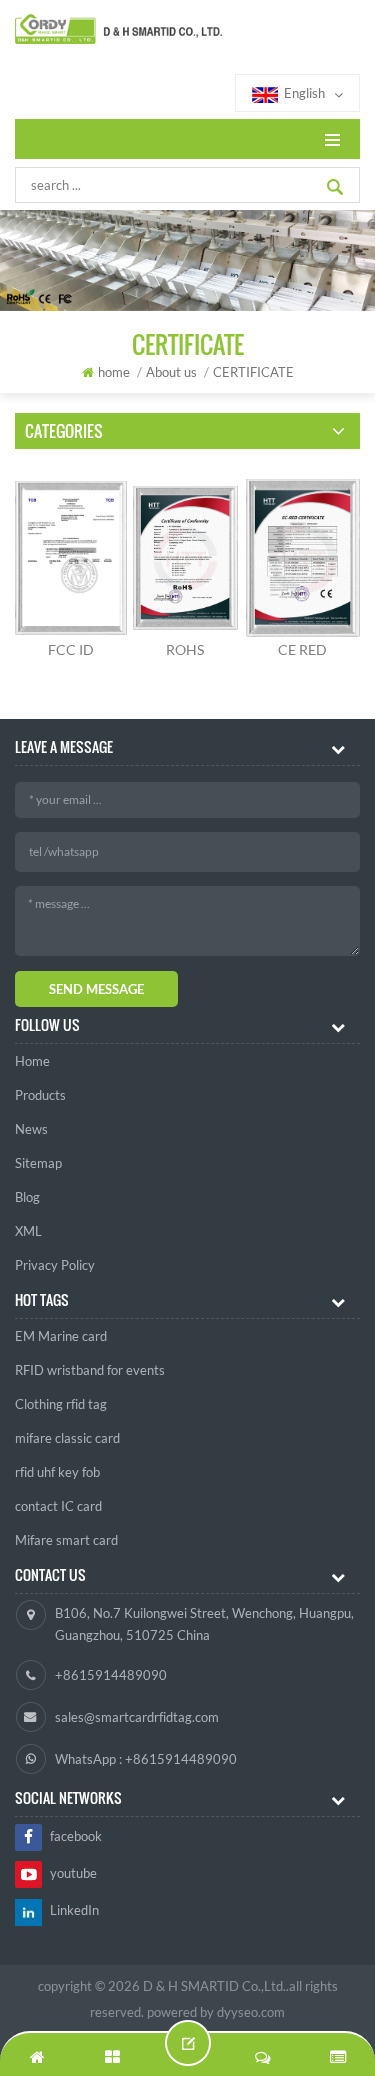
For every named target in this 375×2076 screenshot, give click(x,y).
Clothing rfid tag (61, 1404)
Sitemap (38, 1163)
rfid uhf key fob (57, 1472)
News (31, 1129)
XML (28, 1231)
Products (40, 1095)
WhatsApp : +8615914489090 (146, 1759)
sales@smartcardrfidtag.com (137, 1717)
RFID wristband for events (90, 1370)
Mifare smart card (66, 1540)
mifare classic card (67, 1438)
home (114, 372)
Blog (27, 1197)
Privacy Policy (55, 1265)
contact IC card (58, 1506)
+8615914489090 (111, 1675)
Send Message (96, 989)
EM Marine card (61, 1336)
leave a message (188, 2043)
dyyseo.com (251, 2012)
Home (32, 1061)
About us (171, 372)
